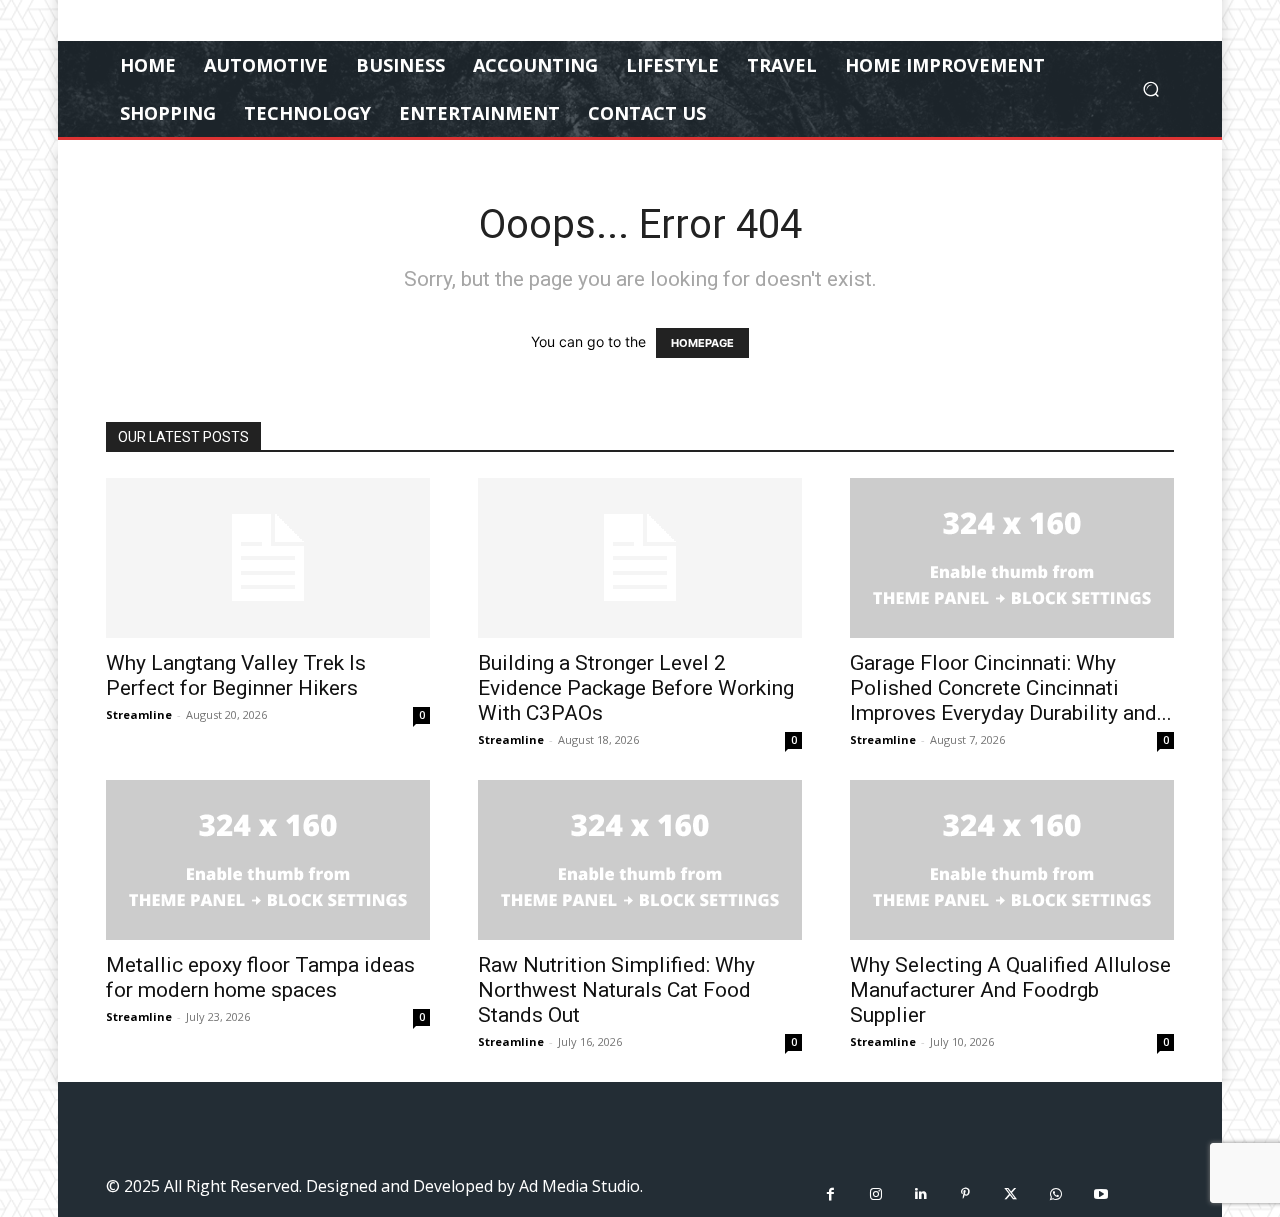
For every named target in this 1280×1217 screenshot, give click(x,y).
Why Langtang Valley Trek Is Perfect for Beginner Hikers (236, 675)
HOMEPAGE (702, 343)
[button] (1150, 89)
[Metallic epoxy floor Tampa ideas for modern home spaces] (268, 860)
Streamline (139, 714)
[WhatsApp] (1055, 1194)
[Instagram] (875, 1194)
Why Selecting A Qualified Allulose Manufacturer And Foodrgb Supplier (1010, 990)
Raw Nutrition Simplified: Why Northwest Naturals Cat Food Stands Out (616, 990)
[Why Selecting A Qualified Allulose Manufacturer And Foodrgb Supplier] (1012, 860)
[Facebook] (830, 1194)
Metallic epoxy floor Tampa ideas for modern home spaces (260, 977)
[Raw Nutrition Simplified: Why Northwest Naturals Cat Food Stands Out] (640, 860)
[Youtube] (1100, 1194)
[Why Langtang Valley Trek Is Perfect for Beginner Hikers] (268, 558)
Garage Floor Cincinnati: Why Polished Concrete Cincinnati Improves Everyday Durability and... (1011, 688)
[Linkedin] (920, 1194)
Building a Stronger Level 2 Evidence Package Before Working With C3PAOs (636, 688)
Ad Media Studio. (581, 1186)
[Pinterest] (965, 1194)
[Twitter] (1010, 1194)
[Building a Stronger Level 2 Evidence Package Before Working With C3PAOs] (640, 558)
